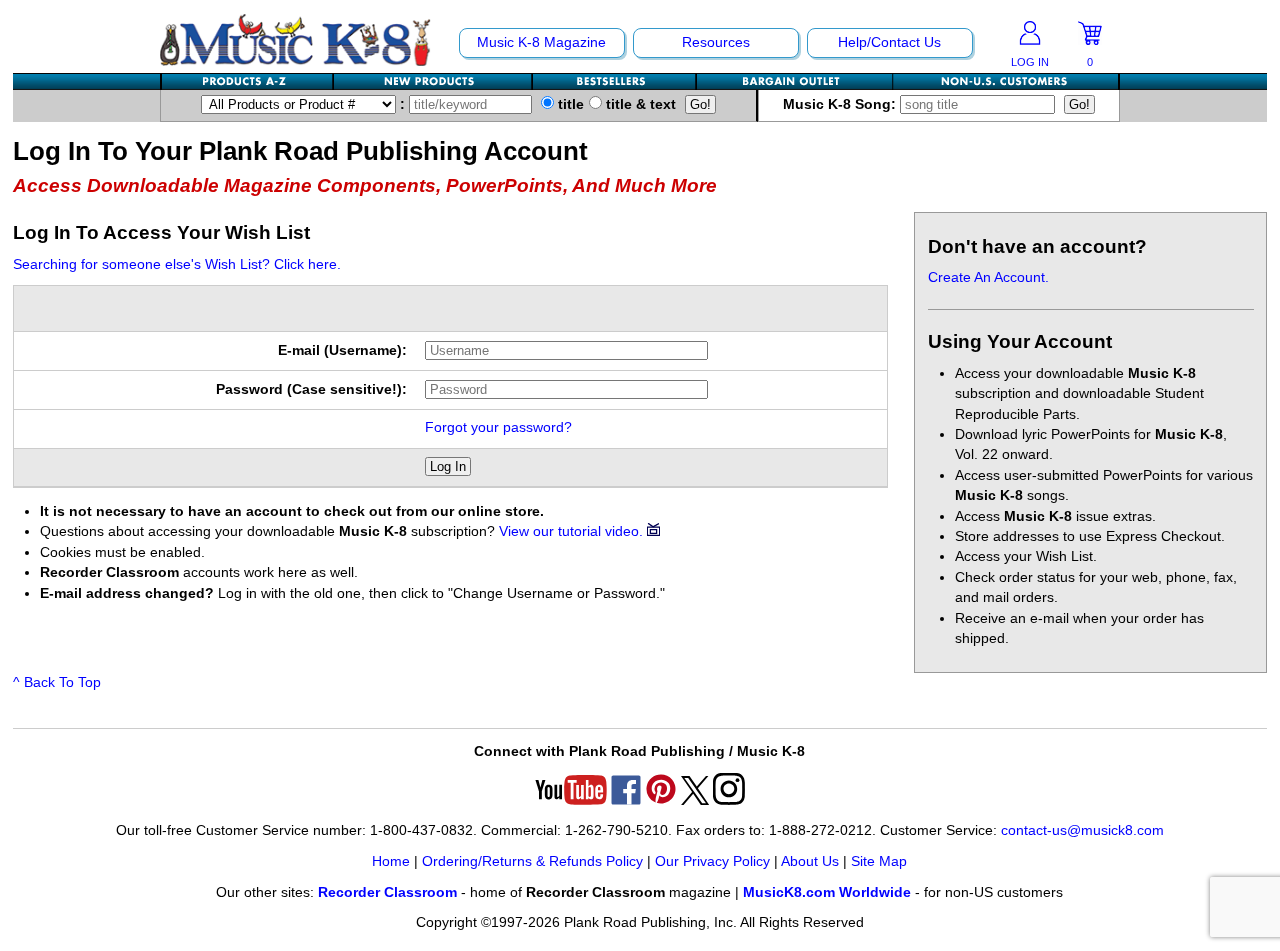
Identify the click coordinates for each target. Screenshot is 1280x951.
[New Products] (433, 81)
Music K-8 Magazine (541, 42)
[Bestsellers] (615, 81)
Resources (716, 42)
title (569, 104)
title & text (639, 104)
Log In (448, 466)
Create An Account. (988, 277)
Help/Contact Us (889, 42)
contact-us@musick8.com (1082, 830)
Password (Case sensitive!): (311, 389)
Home (391, 861)
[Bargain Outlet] (795, 81)
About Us (810, 861)
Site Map (879, 861)
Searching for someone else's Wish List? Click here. (177, 264)
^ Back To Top (57, 682)
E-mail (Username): (342, 350)
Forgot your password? (498, 427)
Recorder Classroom (387, 892)
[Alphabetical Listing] (248, 81)
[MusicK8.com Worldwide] (1005, 81)
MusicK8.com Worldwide (827, 892)
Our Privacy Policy (712, 861)
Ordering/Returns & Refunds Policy (532, 861)
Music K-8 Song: (841, 104)
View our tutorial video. (573, 531)
